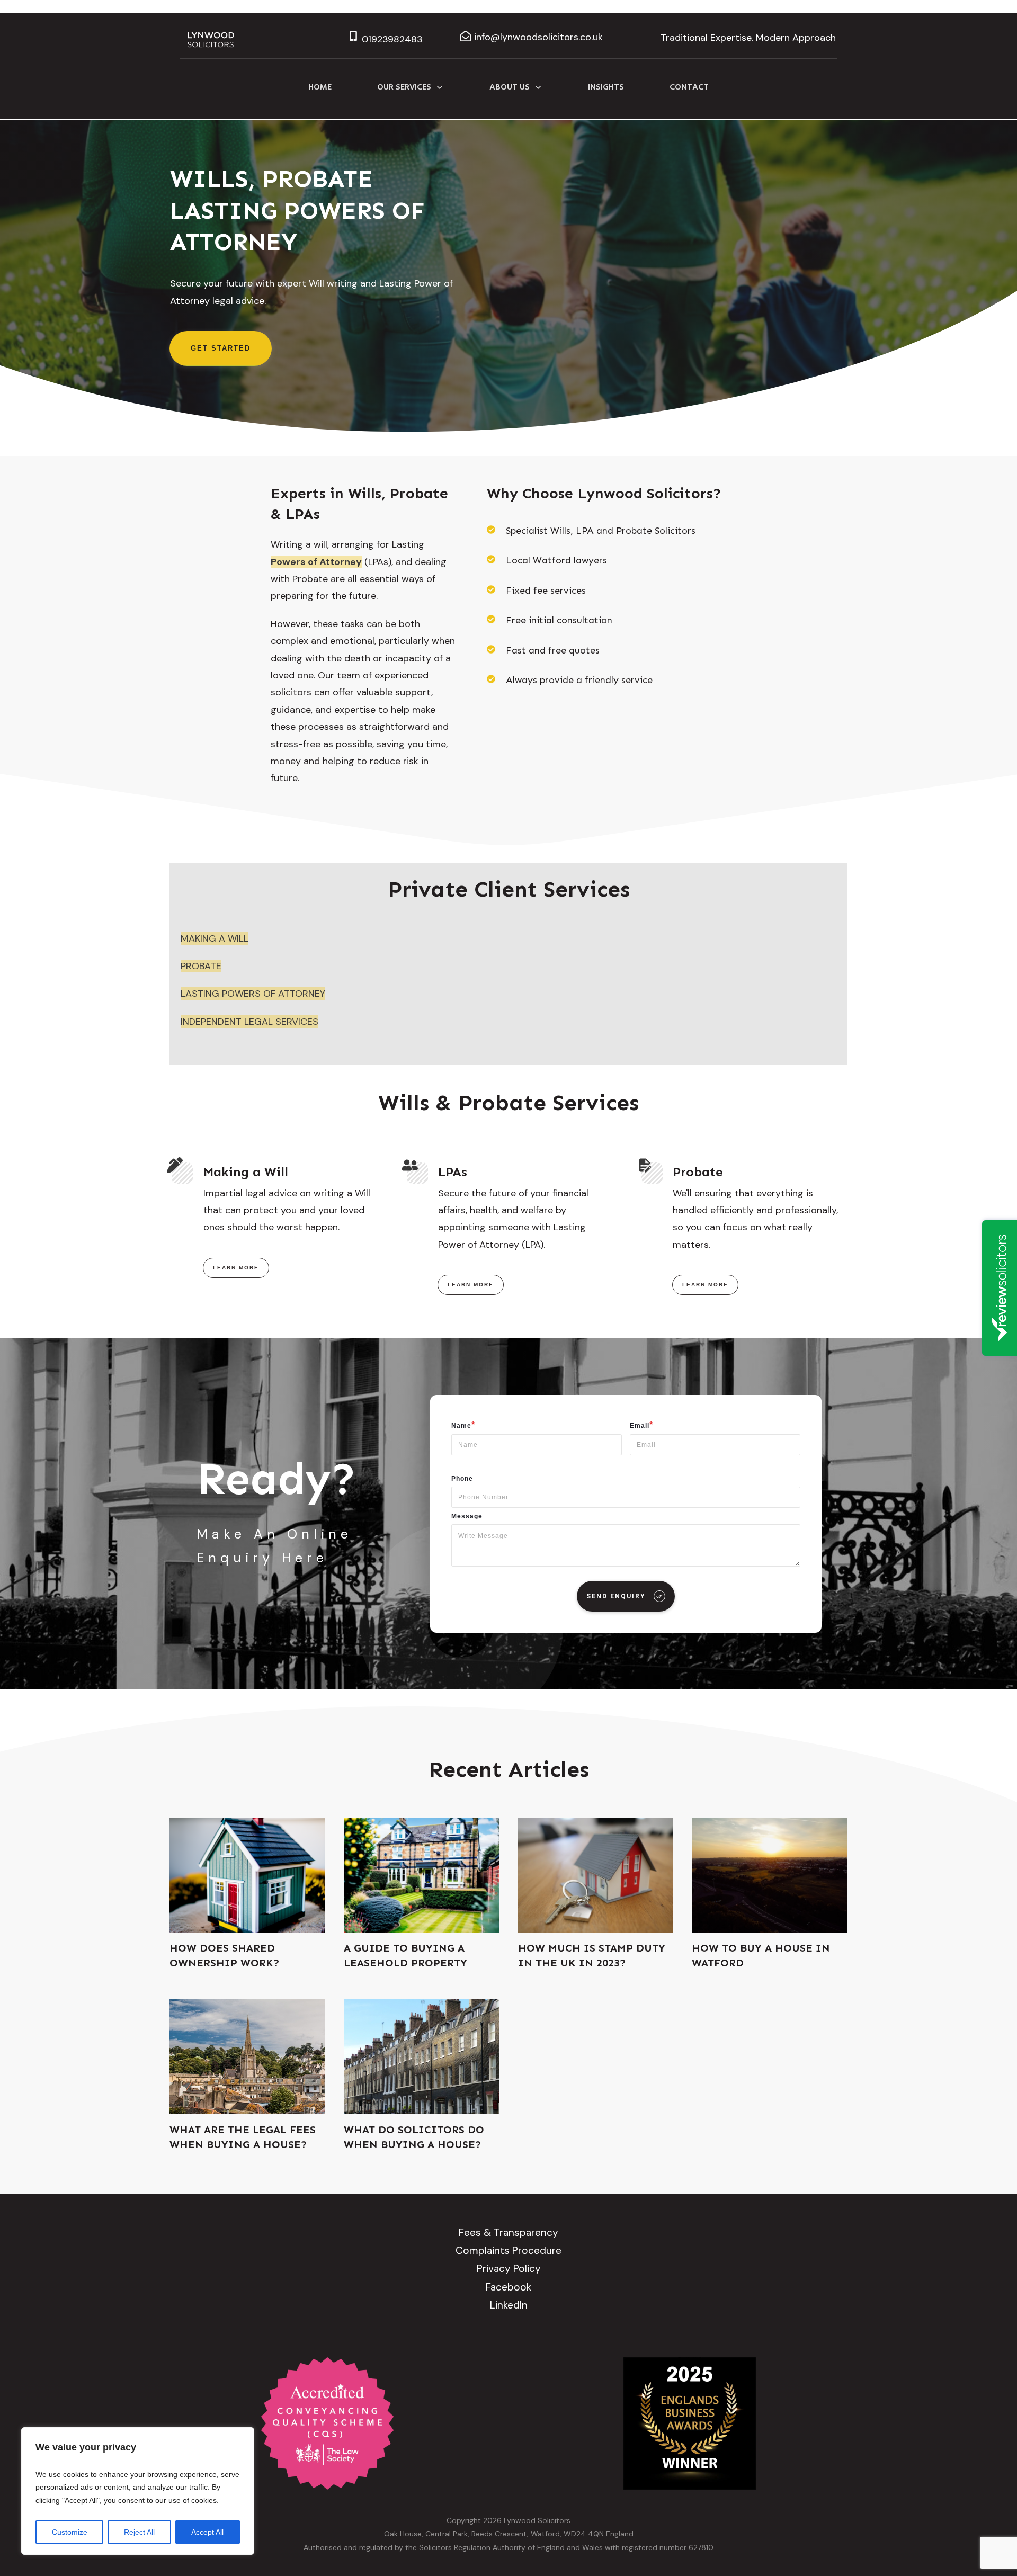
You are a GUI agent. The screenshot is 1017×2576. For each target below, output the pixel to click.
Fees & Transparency (508, 2233)
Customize (70, 2532)
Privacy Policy (509, 2269)
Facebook (508, 2287)
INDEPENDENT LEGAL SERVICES (249, 1022)
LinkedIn (509, 2305)
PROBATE (201, 966)
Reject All (139, 2532)
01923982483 (392, 39)
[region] (138, 2491)
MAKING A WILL (215, 938)
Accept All (207, 2532)
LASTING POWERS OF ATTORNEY (253, 994)
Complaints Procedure (508, 2251)
